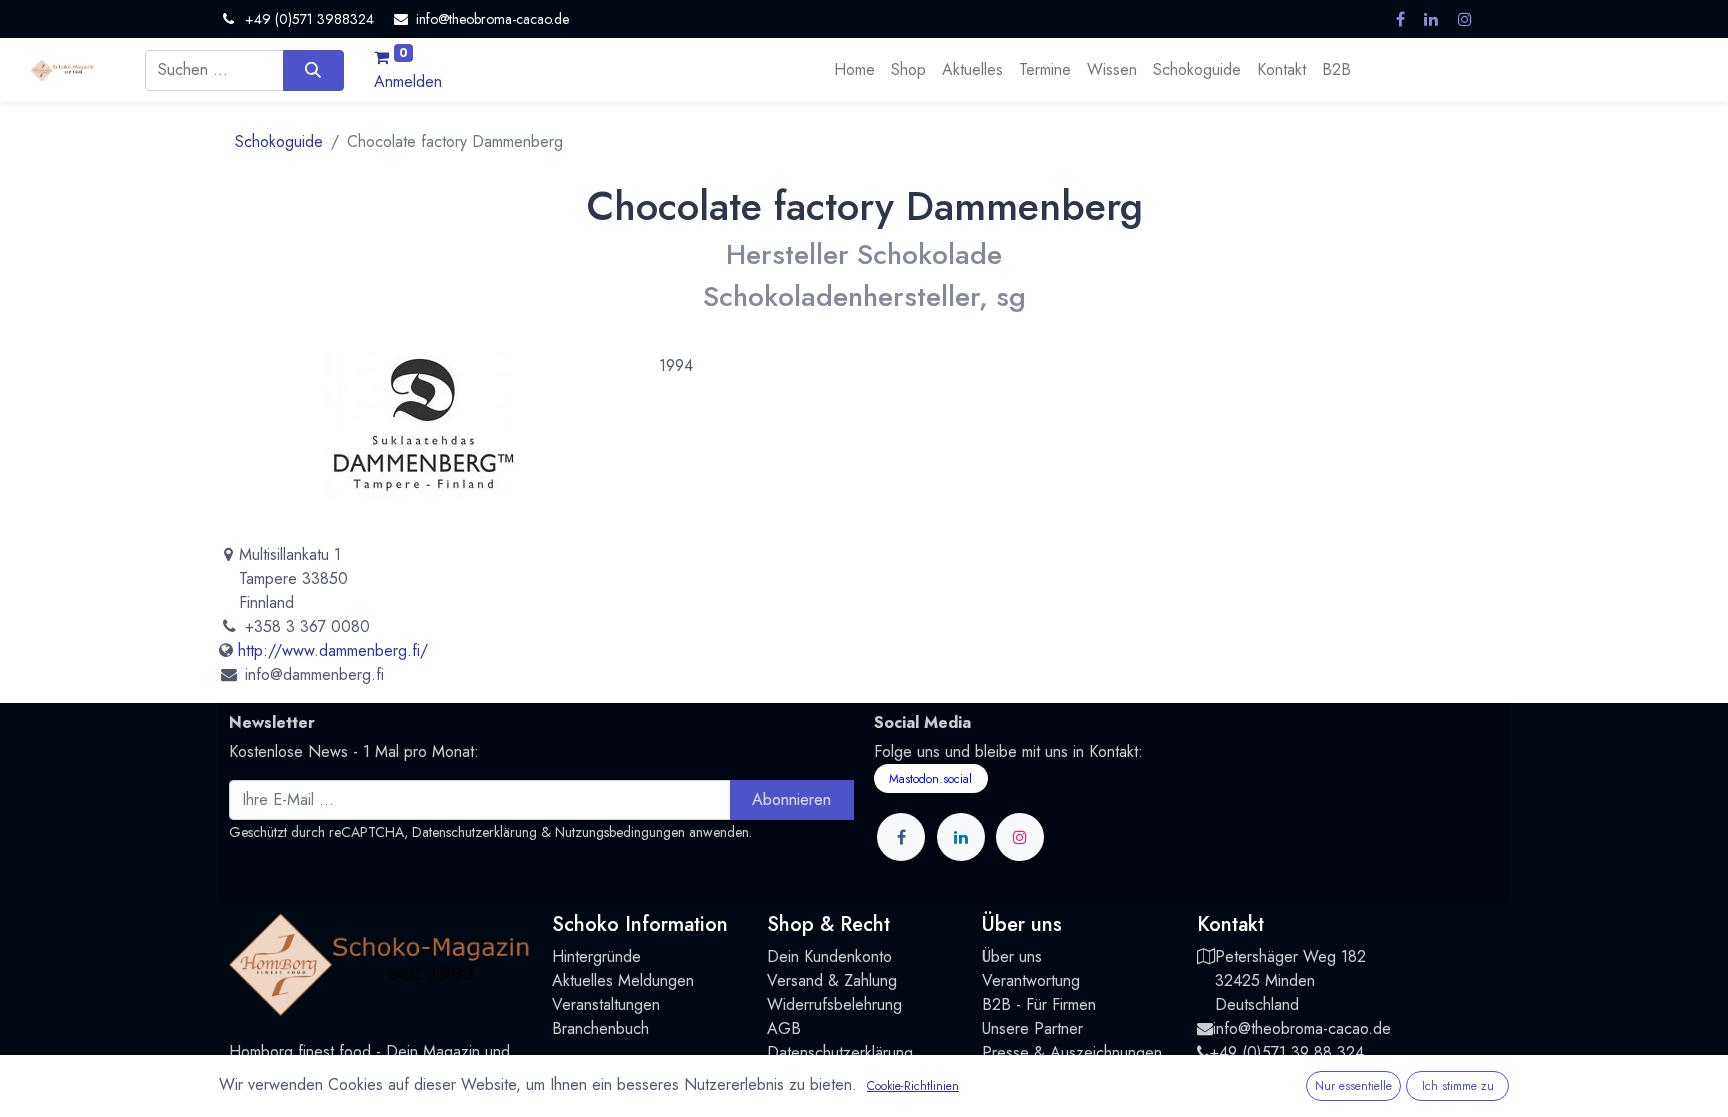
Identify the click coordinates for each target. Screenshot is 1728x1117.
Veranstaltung (597, 1004)
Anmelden (408, 81)
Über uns (1012, 956)
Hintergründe (596, 956)
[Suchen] (313, 70)
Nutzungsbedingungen (620, 832)
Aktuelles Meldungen (623, 980)
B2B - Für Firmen (1039, 1004)
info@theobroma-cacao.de (1302, 1028)
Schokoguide (279, 141)
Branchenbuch (600, 1028)
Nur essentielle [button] (1353, 1086)
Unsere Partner (1032, 1028)
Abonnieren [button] (791, 799)
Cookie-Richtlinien (913, 1086)
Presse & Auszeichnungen (1072, 1052)
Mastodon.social (930, 779)
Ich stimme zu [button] (1458, 1086)
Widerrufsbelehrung (834, 1004)
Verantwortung (1031, 980)
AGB (784, 1028)
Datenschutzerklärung (474, 832)
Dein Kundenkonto (829, 956)
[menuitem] (854, 70)
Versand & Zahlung (832, 980)
